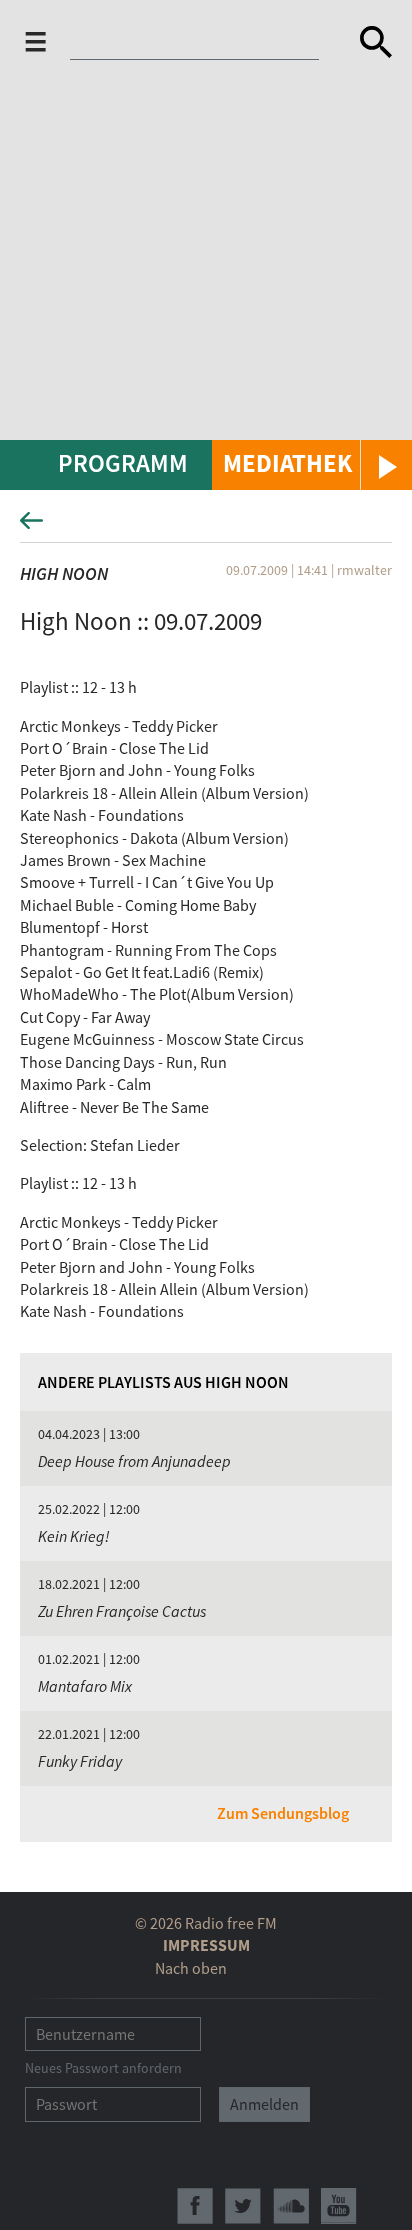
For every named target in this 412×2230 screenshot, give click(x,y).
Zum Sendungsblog (283, 1813)
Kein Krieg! (74, 1536)
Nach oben (191, 1968)
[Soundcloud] (291, 2206)
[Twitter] (243, 2206)
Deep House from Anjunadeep (134, 1461)
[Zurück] (206, 526)
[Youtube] (339, 2206)
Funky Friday (80, 1761)
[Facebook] (195, 2206)
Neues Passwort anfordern (103, 2068)
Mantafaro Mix (85, 1686)
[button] (312, 465)
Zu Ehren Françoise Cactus (122, 1611)
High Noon (64, 573)
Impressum (206, 1945)
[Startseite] (207, 42)
